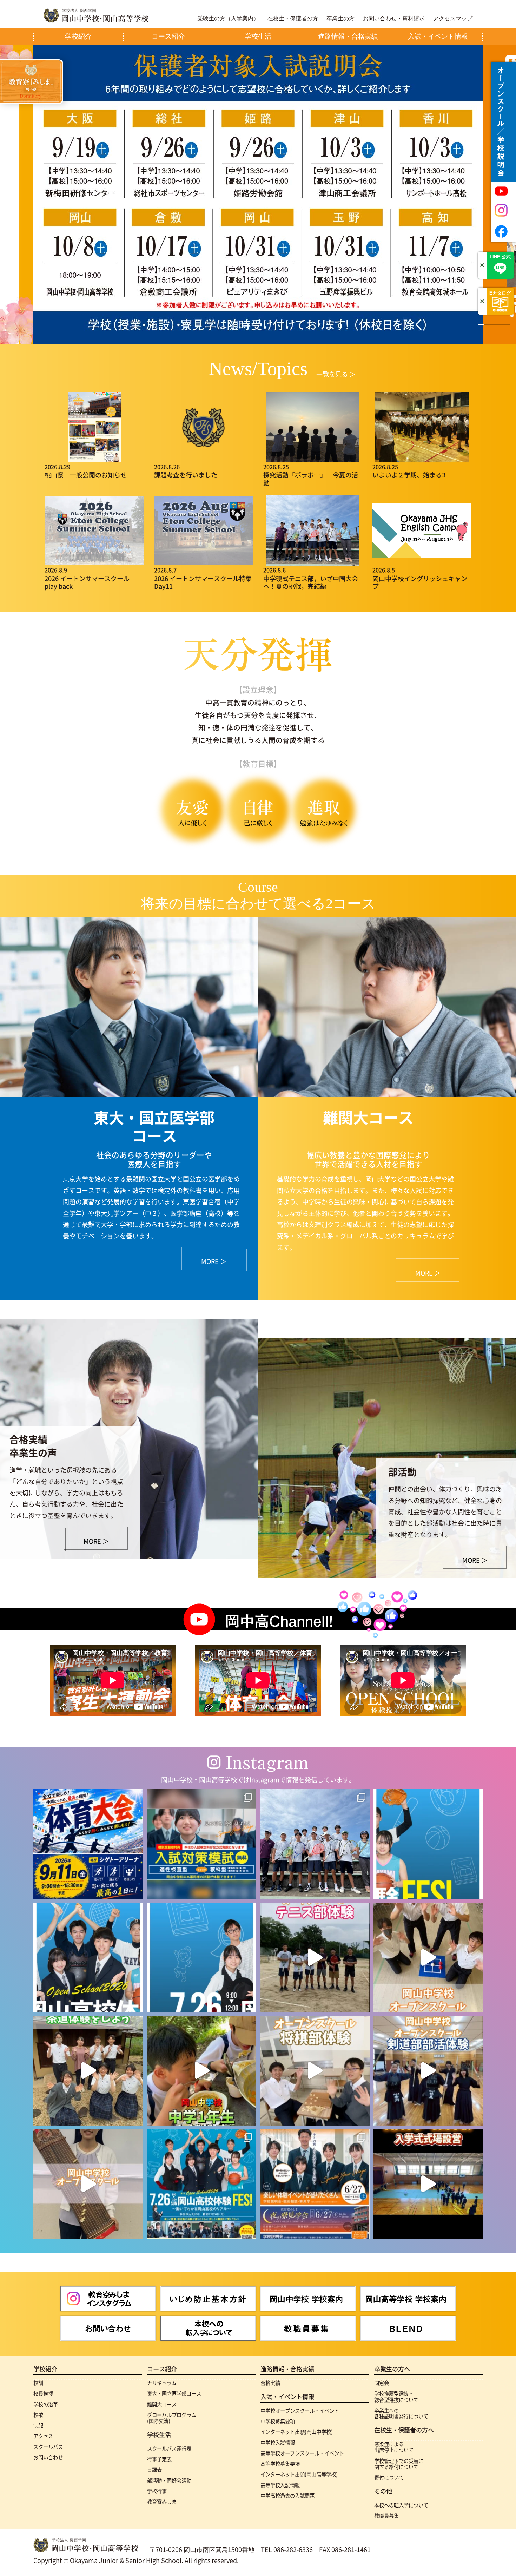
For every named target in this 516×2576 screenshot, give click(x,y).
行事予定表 (159, 2459)
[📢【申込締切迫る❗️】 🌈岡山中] (315, 2071)
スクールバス (48, 2447)
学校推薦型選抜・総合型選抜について (396, 2396)
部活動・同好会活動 (169, 2480)
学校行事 (157, 2491)
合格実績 (270, 2383)
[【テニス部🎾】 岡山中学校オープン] (315, 1958)
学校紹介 (45, 2369)
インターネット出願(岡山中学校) (297, 2432)
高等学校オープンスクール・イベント (302, 2453)
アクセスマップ (453, 19)
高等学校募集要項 (280, 2463)
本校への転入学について (401, 2505)
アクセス (43, 2436)
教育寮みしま (162, 2501)
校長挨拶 (43, 2393)
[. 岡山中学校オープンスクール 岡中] (88, 2071)
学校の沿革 (46, 2404)
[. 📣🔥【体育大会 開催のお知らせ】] (88, 1844)
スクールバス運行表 (169, 2448)
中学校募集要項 (278, 2421)
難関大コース (162, 2404)
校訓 (38, 2383)
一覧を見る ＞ (336, 374)
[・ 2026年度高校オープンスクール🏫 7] (202, 2184)
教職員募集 (386, 2515)
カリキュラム (162, 2383)
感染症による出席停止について (394, 2447)
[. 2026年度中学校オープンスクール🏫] (315, 2184)
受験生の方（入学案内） (228, 19)
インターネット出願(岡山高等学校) (299, 2474)
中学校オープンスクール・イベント (300, 2410)
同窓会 (382, 2383)
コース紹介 (162, 2369)
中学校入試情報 (278, 2442)
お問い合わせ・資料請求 (394, 19)
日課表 (154, 2469)
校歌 (38, 2415)
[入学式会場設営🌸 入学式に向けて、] (428, 2184)
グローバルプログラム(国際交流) (172, 2418)
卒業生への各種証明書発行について (401, 2413)
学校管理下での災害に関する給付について (399, 2464)
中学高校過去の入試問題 (287, 2495)
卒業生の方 (340, 19)
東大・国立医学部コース (174, 2393)
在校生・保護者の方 (293, 19)
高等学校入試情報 (280, 2485)
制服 (38, 2425)
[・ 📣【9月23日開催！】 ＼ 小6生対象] (202, 1844)
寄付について (389, 2477)
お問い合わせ (48, 2457)
